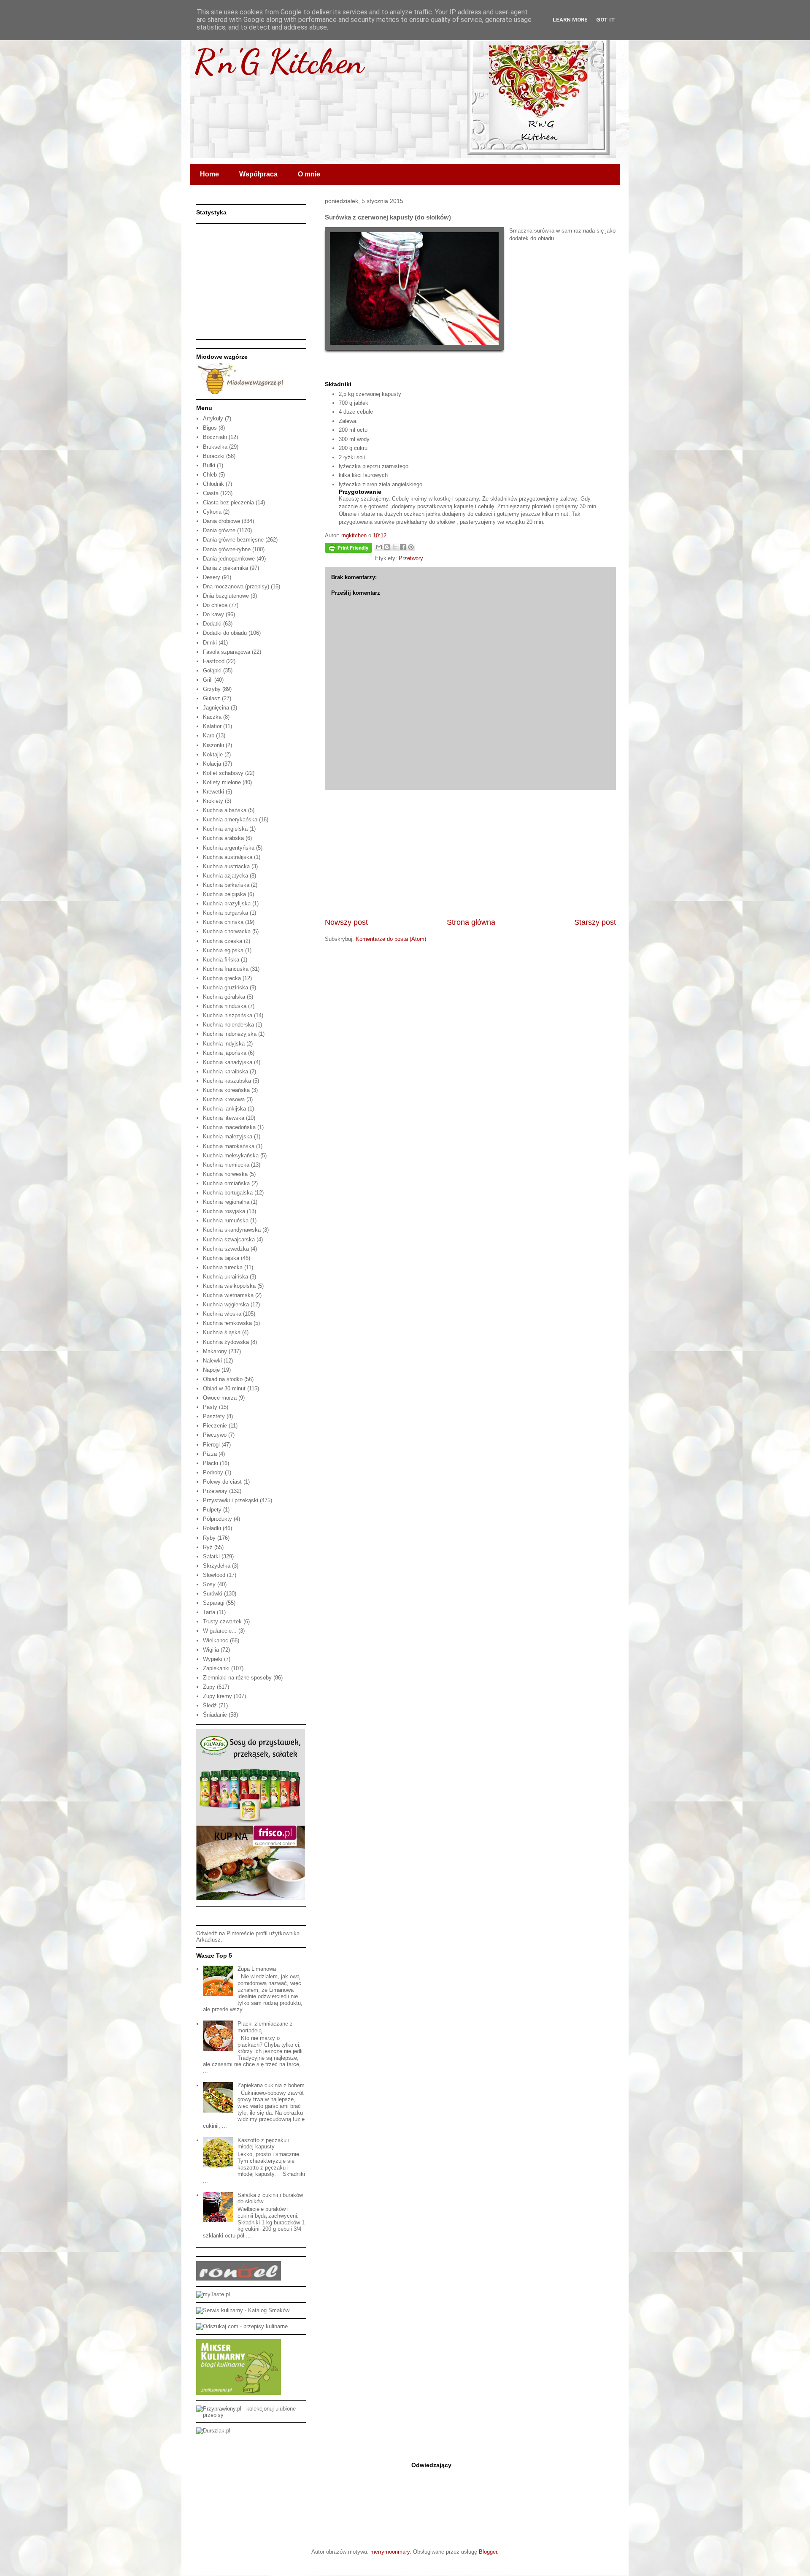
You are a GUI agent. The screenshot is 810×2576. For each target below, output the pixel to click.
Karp (209, 735)
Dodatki (212, 624)
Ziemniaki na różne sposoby (237, 1678)
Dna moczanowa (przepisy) (236, 586)
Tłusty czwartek (222, 1621)
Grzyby (212, 689)
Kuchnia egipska (223, 950)
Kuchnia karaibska (225, 1071)
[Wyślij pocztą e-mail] (379, 547)
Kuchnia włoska (222, 1314)
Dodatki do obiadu (225, 633)
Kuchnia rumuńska (226, 1220)
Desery (212, 577)
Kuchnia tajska (221, 1258)
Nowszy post (346, 922)
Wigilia (211, 1650)
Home (209, 174)
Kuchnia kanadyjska (228, 1062)
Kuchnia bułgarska (225, 913)
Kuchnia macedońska (229, 1127)
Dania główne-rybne (227, 549)
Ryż (208, 1547)
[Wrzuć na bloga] (387, 547)
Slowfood (214, 1575)
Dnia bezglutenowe (226, 596)
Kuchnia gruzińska (225, 987)
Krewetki (213, 792)
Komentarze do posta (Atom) (391, 939)
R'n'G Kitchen (279, 61)
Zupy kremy (217, 1696)
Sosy (209, 1584)
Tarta (209, 1612)
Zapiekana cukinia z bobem (271, 2085)
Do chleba (215, 605)
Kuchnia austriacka (226, 866)
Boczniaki (215, 437)
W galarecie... (220, 1631)
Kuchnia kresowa (224, 1099)
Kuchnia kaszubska (227, 1081)
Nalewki (212, 1361)
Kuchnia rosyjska (224, 1211)
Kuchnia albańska (225, 810)
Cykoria (212, 512)
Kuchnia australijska (228, 857)
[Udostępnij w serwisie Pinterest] (411, 547)
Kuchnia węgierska (226, 1304)
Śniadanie (215, 1715)
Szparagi (214, 1603)
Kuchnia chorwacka (227, 931)
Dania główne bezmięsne (233, 540)
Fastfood (214, 661)
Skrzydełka (217, 1566)
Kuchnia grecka (222, 978)
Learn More (570, 20)
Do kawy (213, 614)
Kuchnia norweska (225, 1174)
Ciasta (211, 493)
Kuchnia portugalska (228, 1193)
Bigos (210, 428)
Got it (606, 20)
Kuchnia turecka (223, 1267)
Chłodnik (213, 484)
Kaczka (212, 717)
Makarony (215, 1351)
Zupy (209, 1687)
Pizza (210, 1454)
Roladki (212, 1528)
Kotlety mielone (222, 782)
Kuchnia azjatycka (225, 876)
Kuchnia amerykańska (230, 819)
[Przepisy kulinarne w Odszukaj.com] (242, 2326)
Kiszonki (213, 745)
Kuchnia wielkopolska (229, 1286)
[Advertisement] (470, 853)
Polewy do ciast (222, 1482)
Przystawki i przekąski (231, 1500)
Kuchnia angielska (225, 829)
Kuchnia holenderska (228, 1025)
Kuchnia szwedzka (226, 1249)
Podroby (213, 1472)
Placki (211, 1463)
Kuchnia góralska (224, 997)
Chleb (210, 475)
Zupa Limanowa (257, 1969)
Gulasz (212, 698)
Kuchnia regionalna (226, 1202)
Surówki (213, 1594)
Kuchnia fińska (221, 960)
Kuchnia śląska (222, 1332)
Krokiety (213, 801)
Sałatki (211, 1556)
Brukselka (215, 447)
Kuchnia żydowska (226, 1342)
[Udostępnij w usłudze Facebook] (403, 547)
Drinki (210, 643)
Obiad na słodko (223, 1379)
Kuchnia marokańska (229, 1146)
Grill (208, 680)
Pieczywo (215, 1435)
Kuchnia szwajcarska (229, 1239)
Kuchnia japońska (225, 1053)
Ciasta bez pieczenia (228, 502)
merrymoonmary (390, 2552)
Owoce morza (220, 1398)
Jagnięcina (216, 708)
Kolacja (212, 764)
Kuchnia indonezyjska (230, 1034)
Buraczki (214, 456)
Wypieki (213, 1659)
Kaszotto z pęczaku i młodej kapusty (263, 2144)
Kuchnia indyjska (224, 1044)
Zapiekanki (216, 1668)
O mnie (309, 174)
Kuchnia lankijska (224, 1109)
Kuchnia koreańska (226, 1090)
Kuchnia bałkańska (226, 885)
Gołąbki (212, 670)
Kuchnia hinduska (225, 1006)
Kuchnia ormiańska (226, 1183)
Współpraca (258, 174)
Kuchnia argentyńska (229, 848)
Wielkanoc (216, 1640)
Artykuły (213, 418)
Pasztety (214, 1416)
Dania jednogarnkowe (229, 559)
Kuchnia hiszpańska (228, 1015)
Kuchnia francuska (226, 969)
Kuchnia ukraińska (225, 1277)
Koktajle (213, 754)
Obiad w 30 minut (224, 1388)
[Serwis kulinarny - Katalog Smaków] (243, 2310)
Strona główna (471, 922)
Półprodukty (217, 1519)
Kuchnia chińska (223, 922)
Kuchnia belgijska (224, 894)
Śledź (210, 1705)
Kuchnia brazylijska (227, 903)
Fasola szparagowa (227, 652)
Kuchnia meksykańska (231, 1155)
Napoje (211, 1370)
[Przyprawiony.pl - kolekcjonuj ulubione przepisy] (251, 2415)
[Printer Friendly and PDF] (348, 549)
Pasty (210, 1407)
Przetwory (411, 558)
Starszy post (595, 922)
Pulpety (212, 1510)
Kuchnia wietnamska (228, 1295)
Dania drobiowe (221, 521)
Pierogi (211, 1445)
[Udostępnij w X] (395, 547)
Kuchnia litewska (224, 1118)
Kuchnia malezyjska (228, 1136)
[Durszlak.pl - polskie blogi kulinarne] (213, 2431)
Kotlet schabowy (223, 773)
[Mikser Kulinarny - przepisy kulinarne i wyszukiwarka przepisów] (239, 2393)
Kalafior (212, 726)
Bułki (209, 465)
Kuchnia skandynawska (232, 1230)
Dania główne (219, 530)
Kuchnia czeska (223, 941)
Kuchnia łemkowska (227, 1323)
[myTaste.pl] (213, 2294)
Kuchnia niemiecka (226, 1165)
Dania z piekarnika (225, 568)
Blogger (488, 2552)
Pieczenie (215, 1426)
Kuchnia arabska (223, 838)
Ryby (209, 1538)
